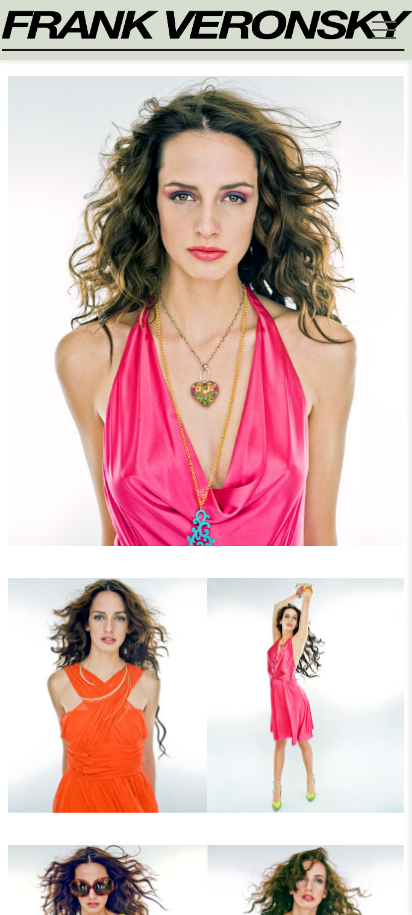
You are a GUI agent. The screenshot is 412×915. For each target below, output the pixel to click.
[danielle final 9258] (206, 707)
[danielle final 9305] (206, 323)
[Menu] (384, 30)
